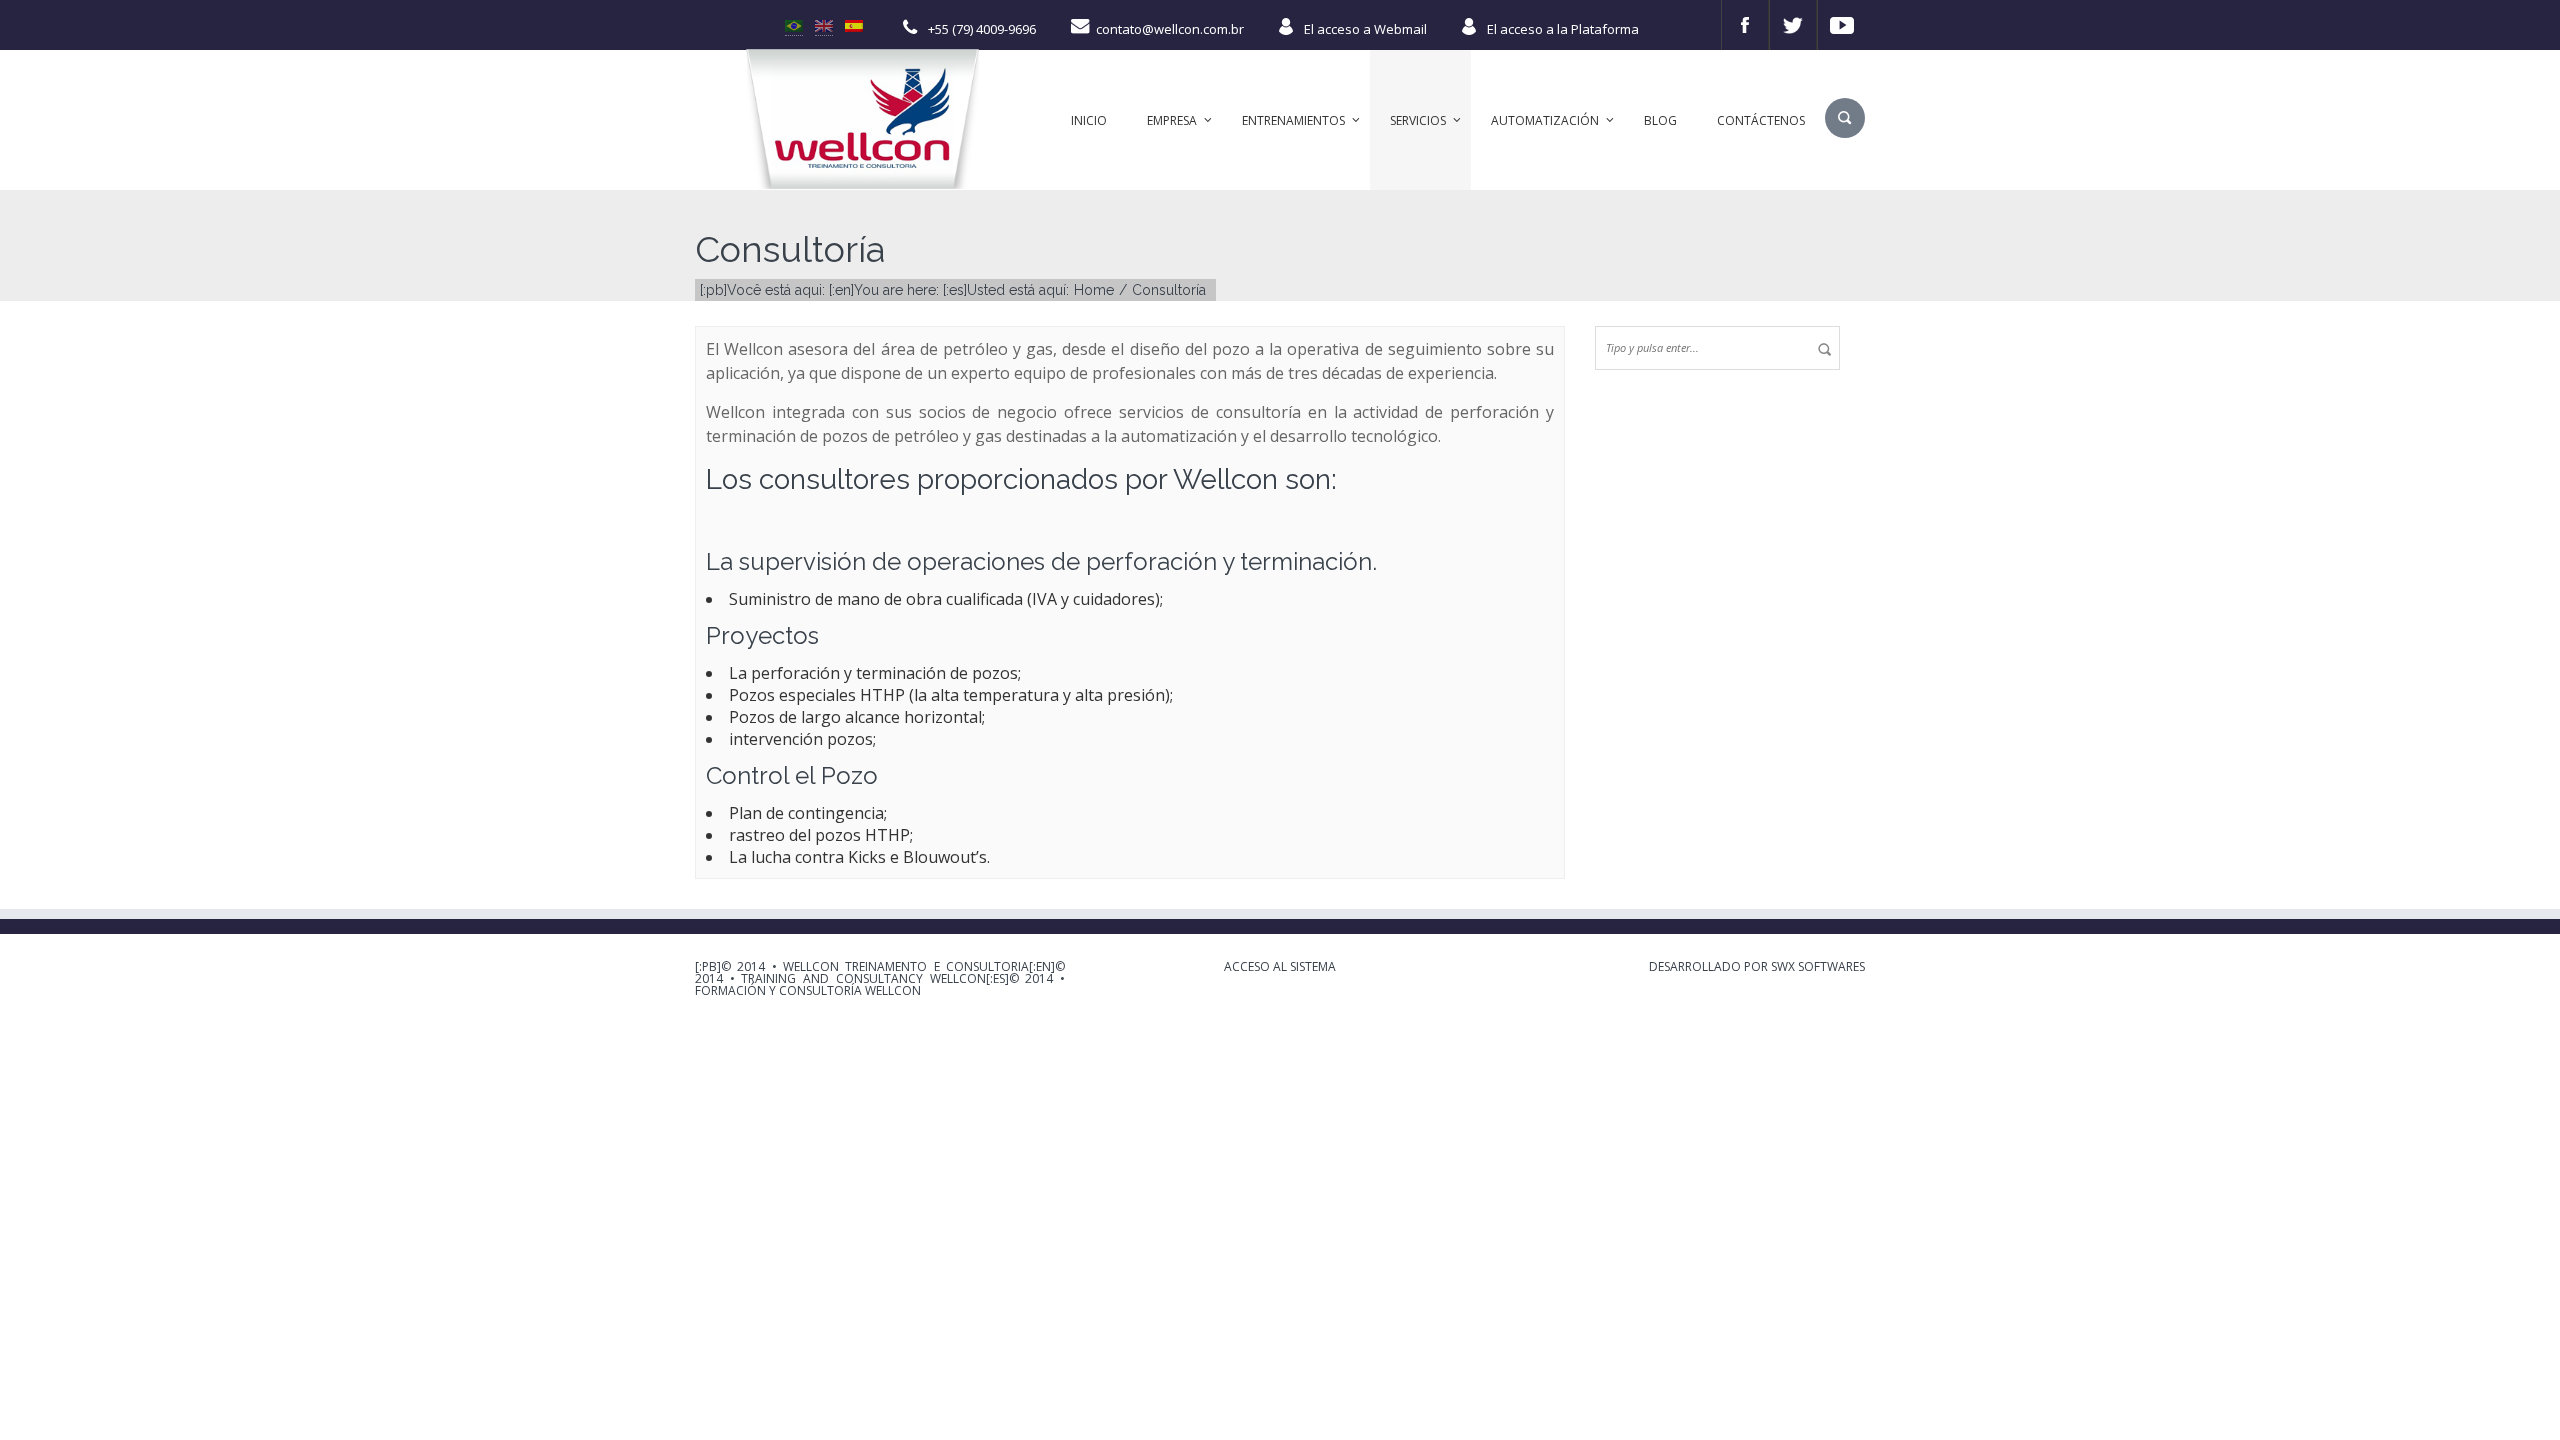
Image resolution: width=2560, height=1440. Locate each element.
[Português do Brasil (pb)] (794, 24)
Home (1094, 290)
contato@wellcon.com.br (1170, 29)
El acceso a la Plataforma (1563, 29)
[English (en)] (824, 24)
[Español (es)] (854, 24)
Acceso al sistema (1280, 966)
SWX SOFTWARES (1818, 966)
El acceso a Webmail (1365, 29)
